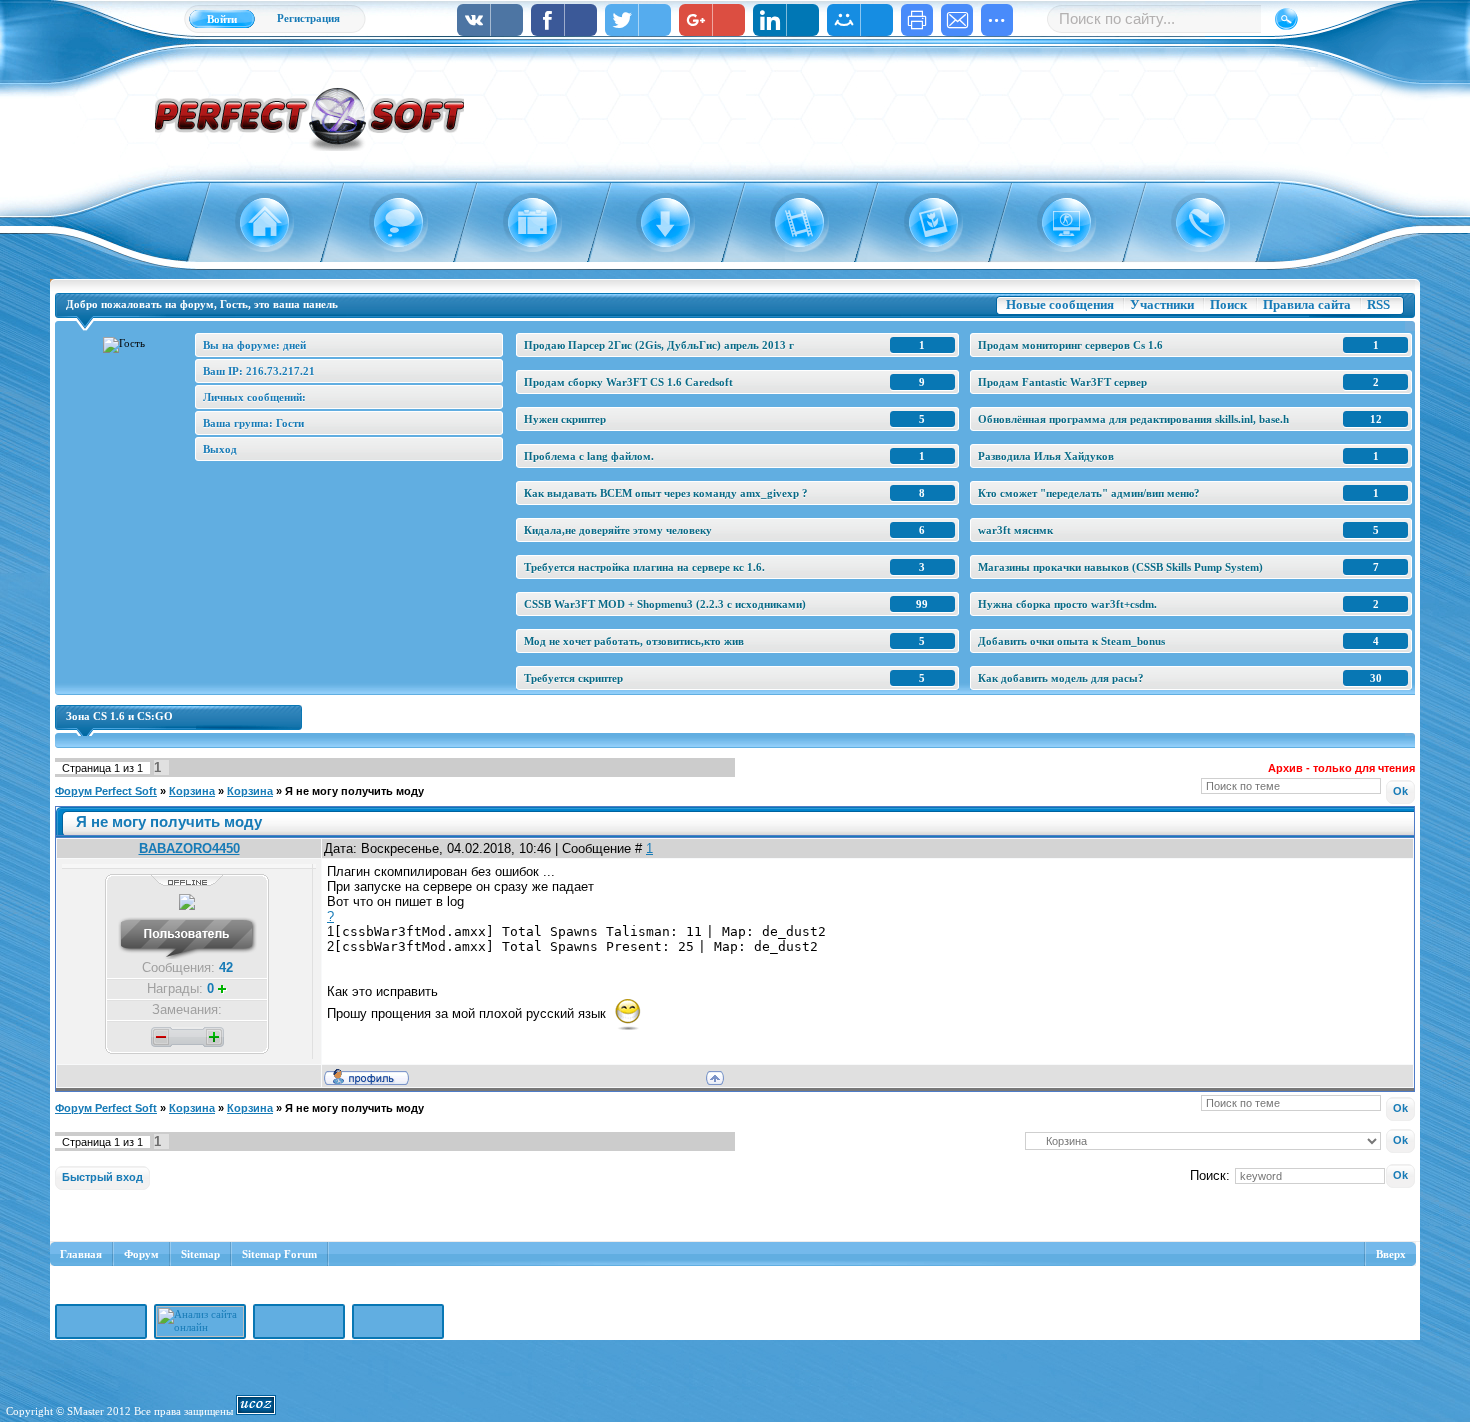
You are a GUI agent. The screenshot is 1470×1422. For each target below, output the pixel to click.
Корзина (192, 791)
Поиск (1228, 304)
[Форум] (387, 223)
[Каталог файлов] (654, 223)
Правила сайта (1307, 304)
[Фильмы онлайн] (788, 223)
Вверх (1391, 1254)
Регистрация (308, 18)
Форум (141, 1254)
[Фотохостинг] (921, 223)
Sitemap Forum (279, 1254)
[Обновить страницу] (1189, 223)
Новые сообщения (1060, 304)
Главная (81, 1254)
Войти (222, 19)
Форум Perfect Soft (106, 791)
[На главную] (253, 223)
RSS (1378, 304)
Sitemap (200, 1254)
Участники (1162, 304)
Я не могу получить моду (354, 791)
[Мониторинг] (1055, 223)
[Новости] (520, 223)
